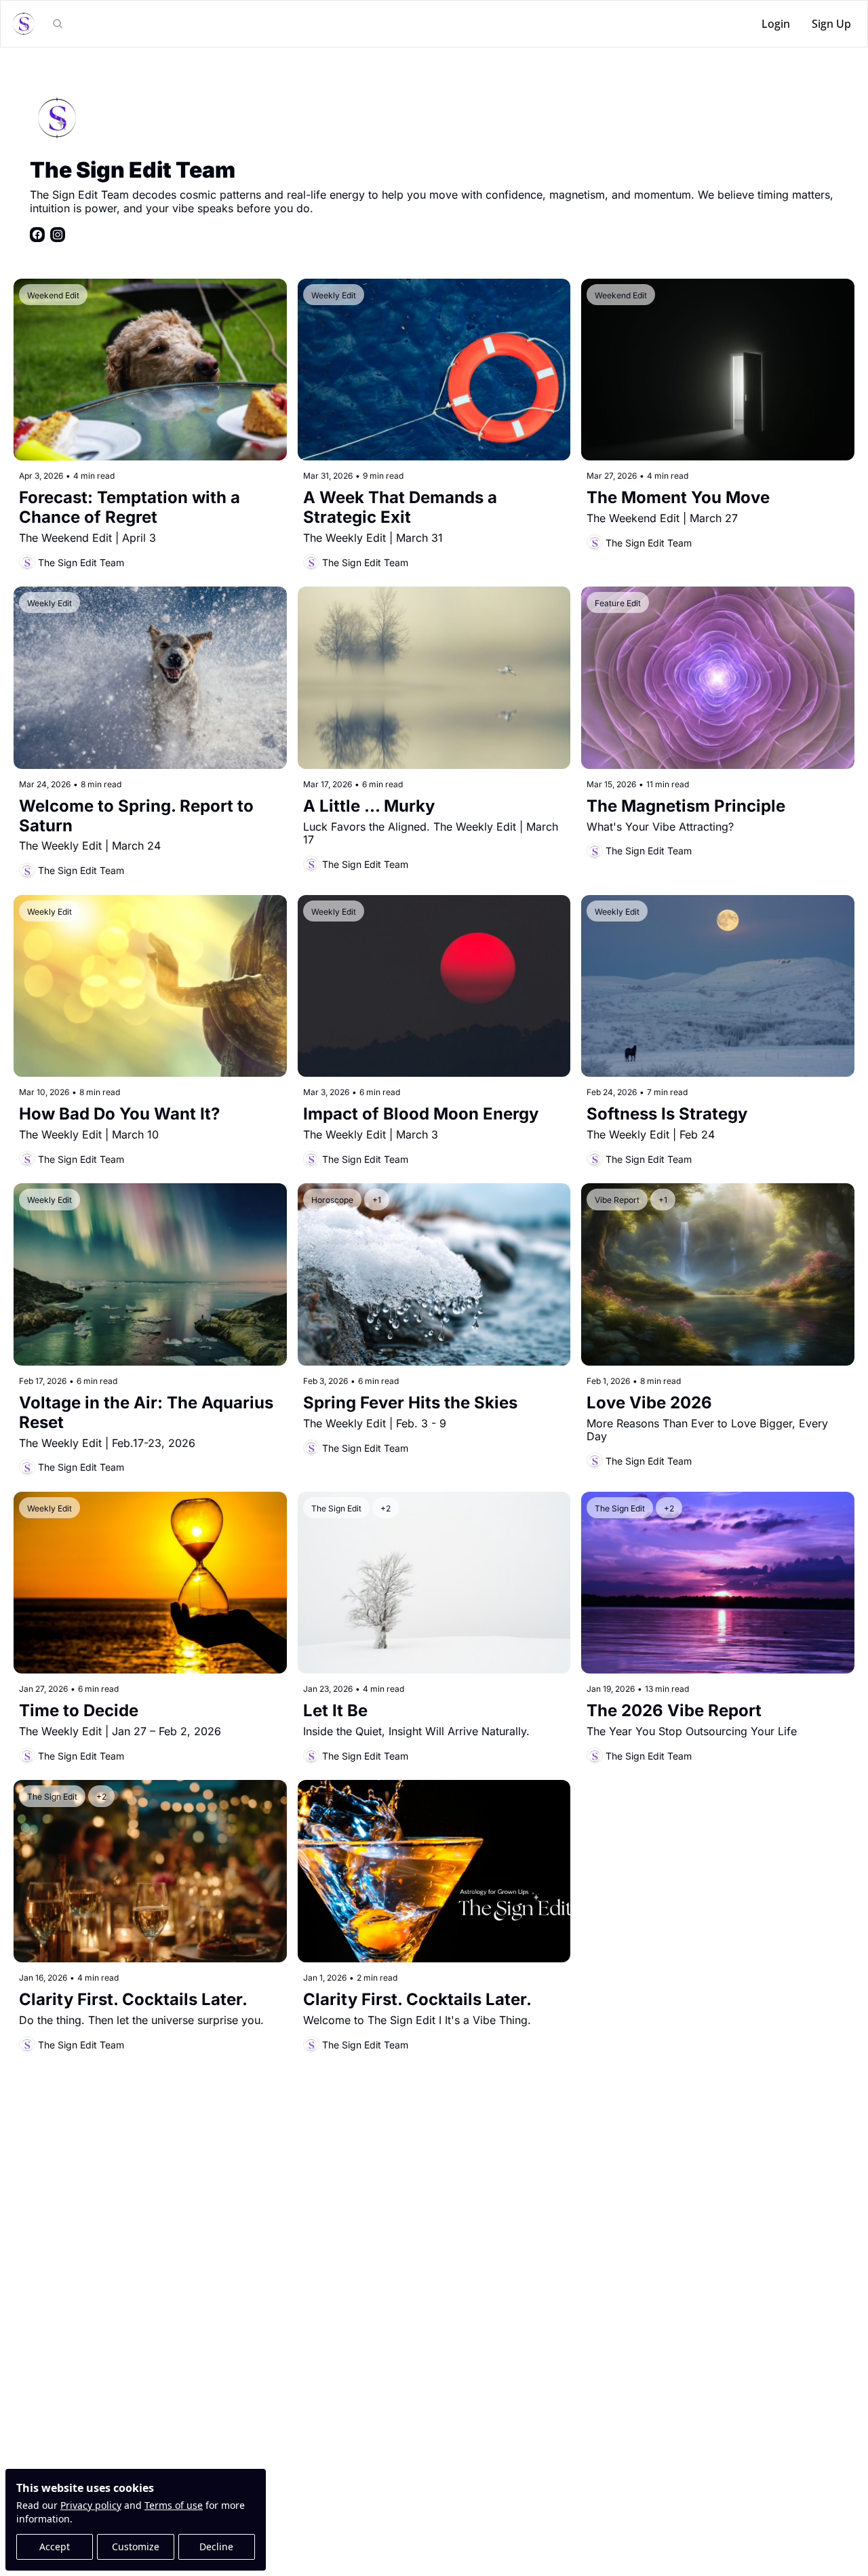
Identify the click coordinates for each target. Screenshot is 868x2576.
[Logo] (24, 24)
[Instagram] (58, 235)
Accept (55, 2547)
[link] (434, 166)
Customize (136, 2547)
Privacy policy (91, 2505)
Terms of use (174, 2505)
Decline (216, 2547)
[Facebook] (37, 235)
